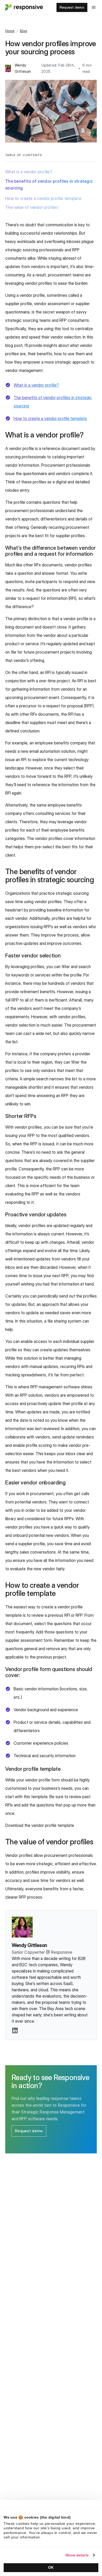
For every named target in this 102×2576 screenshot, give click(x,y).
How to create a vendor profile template (43, 198)
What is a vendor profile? (29, 172)
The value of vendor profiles (32, 207)
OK (51, 2567)
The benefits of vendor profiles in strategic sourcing (49, 185)
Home (10, 31)
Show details (77, 2555)
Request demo (72, 7)
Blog (23, 31)
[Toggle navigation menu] (94, 7)
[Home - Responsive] (24, 7)
